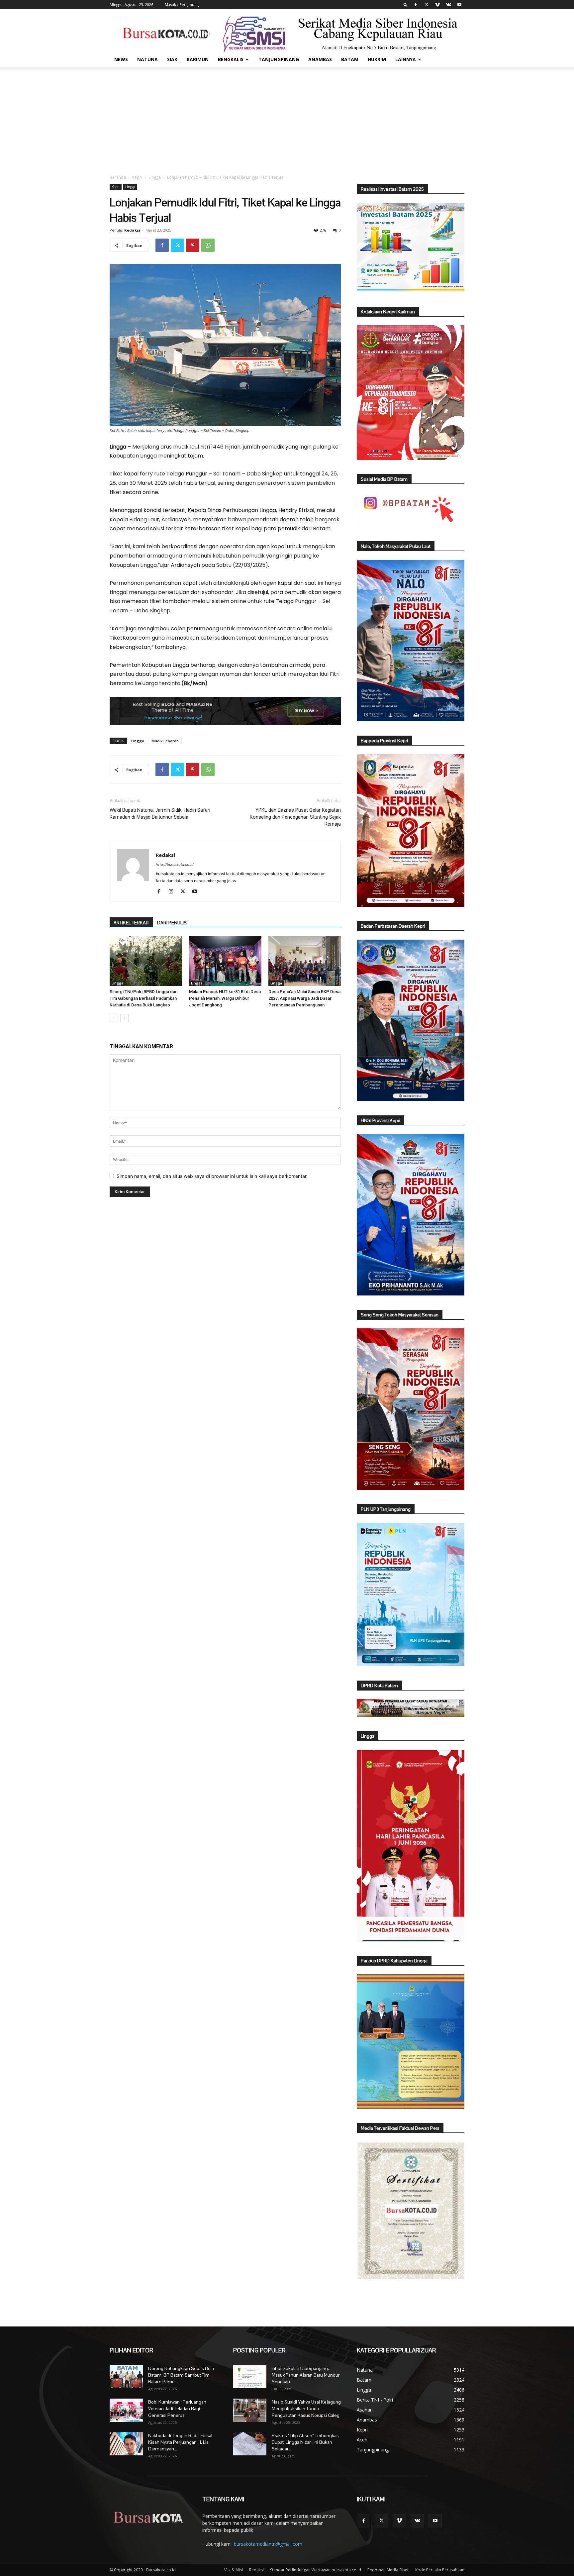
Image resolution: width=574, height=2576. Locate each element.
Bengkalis (231, 59)
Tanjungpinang (279, 59)
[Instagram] (173, 892)
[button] (406, 4)
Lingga (155, 177)
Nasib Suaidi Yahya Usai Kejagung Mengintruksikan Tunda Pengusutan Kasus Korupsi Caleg (306, 2409)
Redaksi (132, 230)
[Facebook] (416, 5)
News (121, 59)
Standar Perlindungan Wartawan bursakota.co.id (316, 2570)
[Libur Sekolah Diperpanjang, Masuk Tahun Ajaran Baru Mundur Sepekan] (250, 2377)
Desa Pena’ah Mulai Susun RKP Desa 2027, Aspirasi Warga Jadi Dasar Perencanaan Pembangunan (304, 998)
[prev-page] (114, 1018)
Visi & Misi (234, 2570)
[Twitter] (427, 5)
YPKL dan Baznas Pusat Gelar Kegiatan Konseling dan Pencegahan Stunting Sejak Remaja (295, 817)
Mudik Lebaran (165, 741)
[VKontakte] (448, 5)
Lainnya (406, 59)
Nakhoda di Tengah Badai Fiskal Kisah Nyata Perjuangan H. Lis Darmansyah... (180, 2442)
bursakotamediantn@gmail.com (268, 2544)
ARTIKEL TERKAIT (131, 923)
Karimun (198, 59)
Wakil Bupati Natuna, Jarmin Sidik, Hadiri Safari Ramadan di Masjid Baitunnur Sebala (160, 814)
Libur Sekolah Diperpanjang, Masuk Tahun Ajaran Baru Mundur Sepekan (306, 2375)
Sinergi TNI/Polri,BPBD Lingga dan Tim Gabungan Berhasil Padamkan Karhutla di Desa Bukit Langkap (143, 998)
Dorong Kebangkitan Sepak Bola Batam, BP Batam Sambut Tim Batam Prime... (181, 2375)
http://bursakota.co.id (175, 865)
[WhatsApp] (208, 245)
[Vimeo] (437, 5)
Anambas (320, 59)
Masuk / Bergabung (182, 4)
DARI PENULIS (172, 923)
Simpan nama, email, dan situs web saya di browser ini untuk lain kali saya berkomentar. (212, 1176)
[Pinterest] (193, 245)
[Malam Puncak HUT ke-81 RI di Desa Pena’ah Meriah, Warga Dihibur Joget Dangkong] (225, 961)
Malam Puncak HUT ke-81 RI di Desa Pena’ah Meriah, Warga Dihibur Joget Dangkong (225, 998)
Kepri (137, 177)
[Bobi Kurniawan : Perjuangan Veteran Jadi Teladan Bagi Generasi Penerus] (126, 2410)
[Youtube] (459, 5)
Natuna (147, 59)
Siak (172, 59)
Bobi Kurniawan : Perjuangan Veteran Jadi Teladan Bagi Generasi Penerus (177, 2409)
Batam (350, 59)
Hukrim (377, 59)
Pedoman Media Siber (388, 2570)
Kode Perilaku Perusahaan (440, 2570)
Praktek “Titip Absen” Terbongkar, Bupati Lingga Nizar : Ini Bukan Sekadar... (305, 2442)
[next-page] (124, 1018)
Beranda (118, 177)
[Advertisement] (287, 117)
